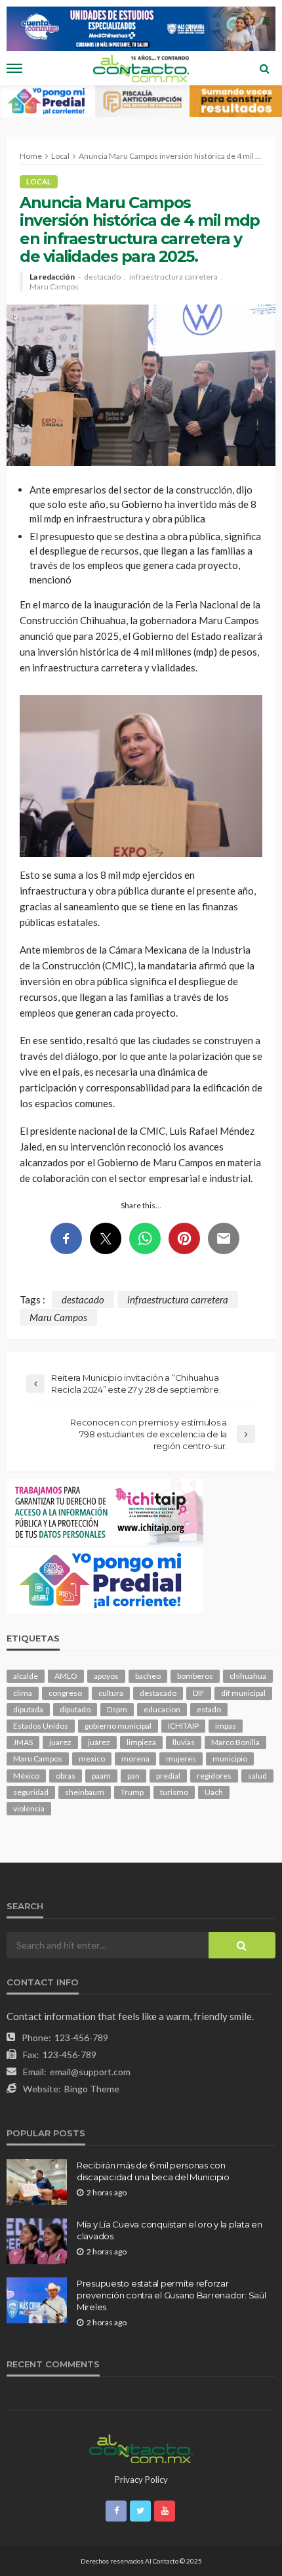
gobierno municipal (118, 1726)
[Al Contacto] (141, 2447)
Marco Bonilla (235, 1742)
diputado (75, 1709)
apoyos (106, 1676)
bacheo (148, 1676)
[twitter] (140, 2511)
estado (209, 1709)
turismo (174, 1792)
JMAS (23, 1742)
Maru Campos (54, 287)
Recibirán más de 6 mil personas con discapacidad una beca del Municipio (153, 2171)
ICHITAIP (183, 1726)
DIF (199, 1693)
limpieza (141, 1742)
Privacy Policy (141, 2480)
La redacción (52, 277)
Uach (214, 1792)
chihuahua (248, 1676)
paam (101, 1776)
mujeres (181, 1759)
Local (39, 181)
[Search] (264, 68)
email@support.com (90, 2072)
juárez (99, 1742)
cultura (111, 1693)
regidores (214, 1776)
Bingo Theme (92, 2089)
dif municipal (243, 1693)
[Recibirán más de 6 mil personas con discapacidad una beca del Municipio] (37, 2182)
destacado (102, 277)
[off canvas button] (14, 68)
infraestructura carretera (173, 277)
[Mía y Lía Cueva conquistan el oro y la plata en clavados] (37, 2241)
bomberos (195, 1676)
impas (226, 1726)
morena (135, 1759)
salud (257, 1776)
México (26, 1776)
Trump (132, 1792)
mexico (92, 1759)
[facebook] (116, 2511)
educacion (162, 1709)
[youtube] (165, 2511)
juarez (60, 1742)
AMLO (66, 1676)
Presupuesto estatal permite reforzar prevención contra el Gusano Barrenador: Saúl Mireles (171, 2295)
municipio (230, 1759)
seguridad (31, 1792)
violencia (29, 1808)
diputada (28, 1709)
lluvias (184, 1742)
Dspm (117, 1709)
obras (66, 1776)
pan (133, 1776)
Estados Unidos (41, 1726)
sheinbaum (85, 1792)
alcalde (26, 1676)
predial (168, 1776)
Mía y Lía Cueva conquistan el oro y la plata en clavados (170, 2230)
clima (23, 1693)
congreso (65, 1693)
